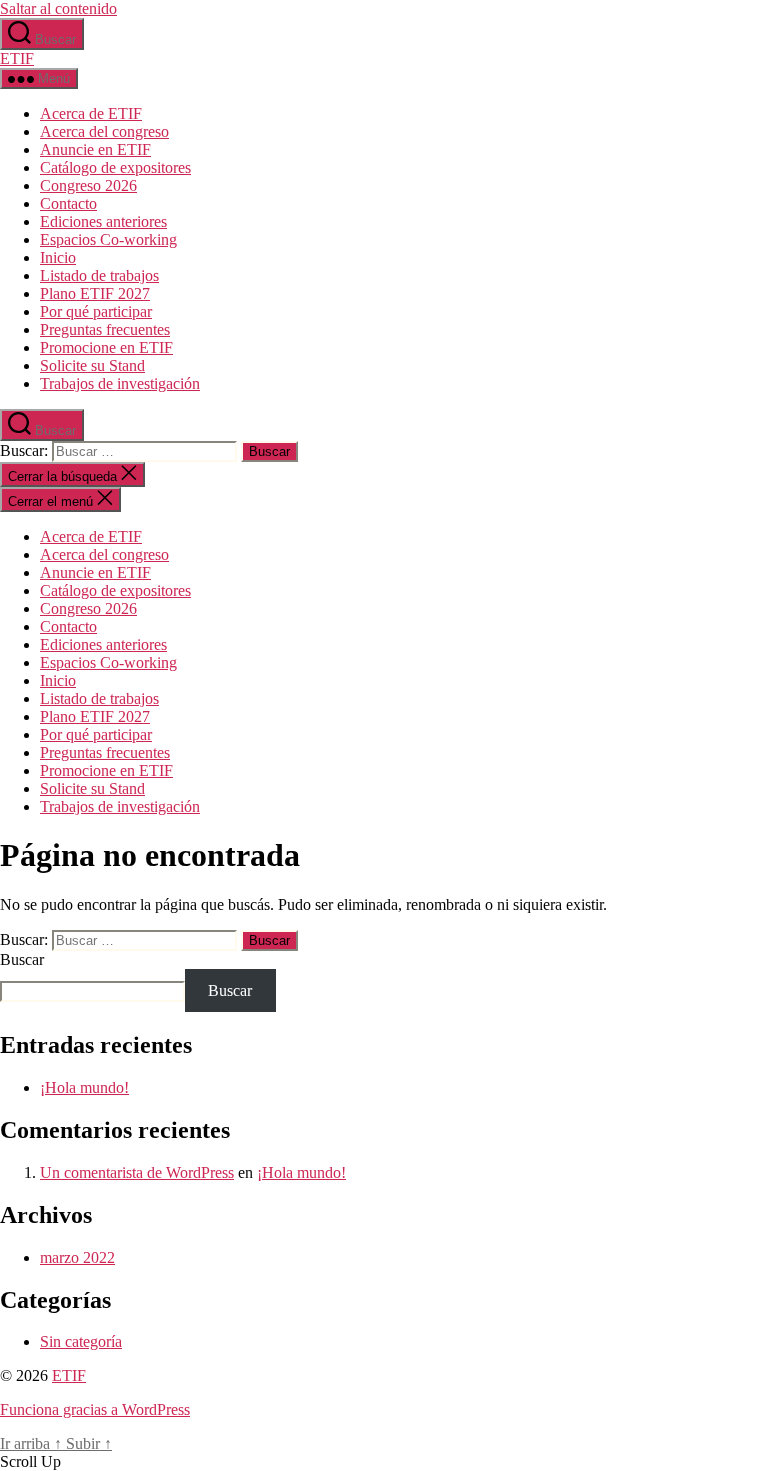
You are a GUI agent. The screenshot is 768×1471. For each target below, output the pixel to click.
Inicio (58, 257)
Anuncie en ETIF (95, 149)
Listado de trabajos (99, 275)
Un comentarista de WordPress (137, 1172)
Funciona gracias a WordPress (95, 1409)
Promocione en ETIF (106, 347)
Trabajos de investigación (120, 383)
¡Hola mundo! (84, 1087)
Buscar (22, 959)
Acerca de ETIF (91, 113)
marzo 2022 (77, 1257)
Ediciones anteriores (103, 221)
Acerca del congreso (104, 131)
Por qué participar (96, 311)
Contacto (68, 203)
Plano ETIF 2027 (95, 293)
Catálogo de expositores (115, 167)
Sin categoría (81, 1341)
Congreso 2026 (88, 185)
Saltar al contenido (58, 8)
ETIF (17, 58)
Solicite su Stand (92, 365)
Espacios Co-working (108, 239)
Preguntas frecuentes (105, 329)
